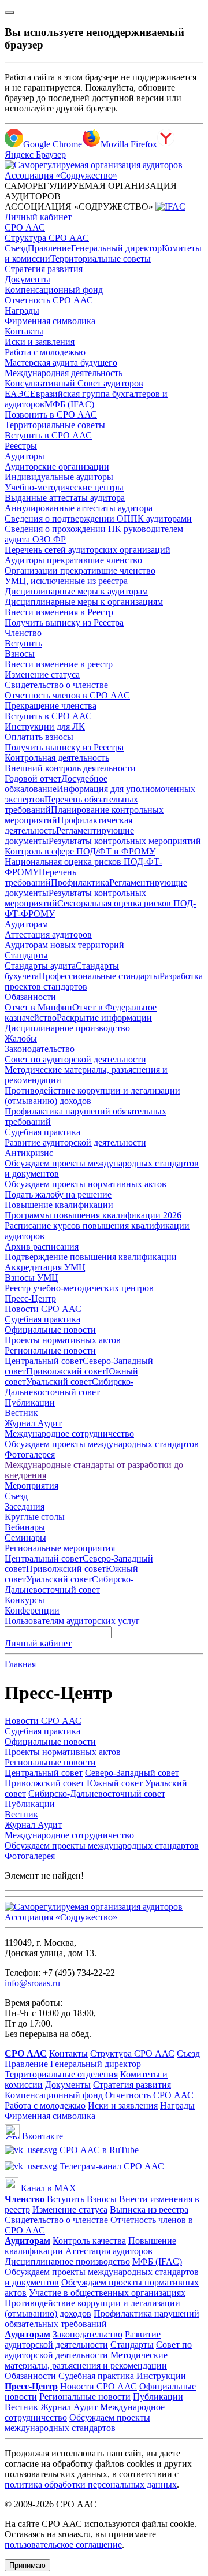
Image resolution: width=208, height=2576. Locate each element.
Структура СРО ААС (47, 238)
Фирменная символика (50, 321)
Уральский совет (59, 1382)
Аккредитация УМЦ (45, 1267)
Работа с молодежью (45, 352)
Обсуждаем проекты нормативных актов (86, 1184)
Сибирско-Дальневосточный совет (69, 1387)
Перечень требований (40, 877)
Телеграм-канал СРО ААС (111, 2166)
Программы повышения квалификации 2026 (93, 1215)
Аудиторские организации (57, 466)
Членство (23, 633)
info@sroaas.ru (32, 1983)
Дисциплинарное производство (67, 1028)
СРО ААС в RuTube (98, 2150)
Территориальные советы (101, 259)
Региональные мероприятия (60, 1548)
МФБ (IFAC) (69, 404)
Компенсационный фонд (54, 290)
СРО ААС (25, 227)
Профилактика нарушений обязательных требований (102, 2319)
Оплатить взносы (39, 737)
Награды (22, 311)
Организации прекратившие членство (80, 570)
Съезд (16, 248)
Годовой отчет (33, 778)
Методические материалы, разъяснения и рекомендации (86, 2360)
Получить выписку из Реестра (64, 622)
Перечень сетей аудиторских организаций (88, 550)
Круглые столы (35, 1517)
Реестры (21, 446)
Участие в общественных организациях (107, 2293)
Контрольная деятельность (57, 758)
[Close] (9, 13)
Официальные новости (50, 1330)
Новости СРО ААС (43, 1309)
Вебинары (25, 1527)
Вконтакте (41, 2136)
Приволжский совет (66, 1371)
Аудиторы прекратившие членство (73, 560)
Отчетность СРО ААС (49, 300)
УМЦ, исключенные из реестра (66, 581)
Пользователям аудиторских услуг (72, 1621)
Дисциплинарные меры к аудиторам (76, 591)
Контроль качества (89, 2241)
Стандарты (26, 955)
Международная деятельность (64, 373)
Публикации (30, 1402)
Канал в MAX (47, 2188)
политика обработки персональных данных (91, 2484)
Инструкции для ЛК (45, 726)
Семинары (25, 1538)
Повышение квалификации (59, 1205)
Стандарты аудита (40, 966)
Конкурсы (25, 1600)
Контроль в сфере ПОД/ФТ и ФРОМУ (80, 851)
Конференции (32, 1610)
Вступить (23, 643)
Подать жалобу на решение (58, 1194)
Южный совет (115, 1783)
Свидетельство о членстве (56, 685)
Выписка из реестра (149, 2209)
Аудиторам (26, 924)
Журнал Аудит (33, 1423)
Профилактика (80, 882)
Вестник (21, 1413)
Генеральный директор (116, 248)
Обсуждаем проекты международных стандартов (102, 1444)
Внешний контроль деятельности (70, 768)
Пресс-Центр (30, 1298)
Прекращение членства (51, 706)
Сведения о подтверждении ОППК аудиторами (98, 518)
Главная (20, 1664)
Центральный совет (44, 1361)
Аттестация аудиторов (48, 934)
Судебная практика (42, 1132)
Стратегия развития (44, 269)
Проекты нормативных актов (63, 1340)
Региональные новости (50, 1350)
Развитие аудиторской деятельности (75, 1142)
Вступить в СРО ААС (48, 435)
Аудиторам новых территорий (64, 945)
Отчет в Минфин (38, 1007)
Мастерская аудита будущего (61, 363)
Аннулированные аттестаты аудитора (79, 508)
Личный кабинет (38, 217)
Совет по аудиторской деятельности (75, 1059)
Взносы (20, 654)
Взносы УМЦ (31, 1278)
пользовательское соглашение (63, 2545)
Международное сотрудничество (69, 1434)
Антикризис (29, 1153)
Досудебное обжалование (56, 784)
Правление (49, 248)
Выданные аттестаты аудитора (65, 498)
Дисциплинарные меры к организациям (84, 602)
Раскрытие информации (104, 1018)
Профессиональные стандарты (99, 976)
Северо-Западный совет (132, 1773)
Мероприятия (31, 1486)
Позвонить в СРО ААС (51, 415)
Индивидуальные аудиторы (59, 477)
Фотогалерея (30, 1454)
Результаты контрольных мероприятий (125, 841)
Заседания (25, 1506)
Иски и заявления (40, 342)
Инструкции (161, 2376)
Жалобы (21, 1038)
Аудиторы (25, 456)
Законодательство (40, 1049)
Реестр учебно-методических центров (79, 1288)
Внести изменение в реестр (59, 664)
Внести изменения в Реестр (59, 612)
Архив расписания (42, 1246)
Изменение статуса (42, 674)
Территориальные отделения (61, 2074)
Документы (27, 279)
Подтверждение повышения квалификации (91, 1257)
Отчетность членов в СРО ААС (67, 695)
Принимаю (27, 2565)
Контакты (24, 331)
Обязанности (30, 997)
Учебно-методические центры (64, 487)
